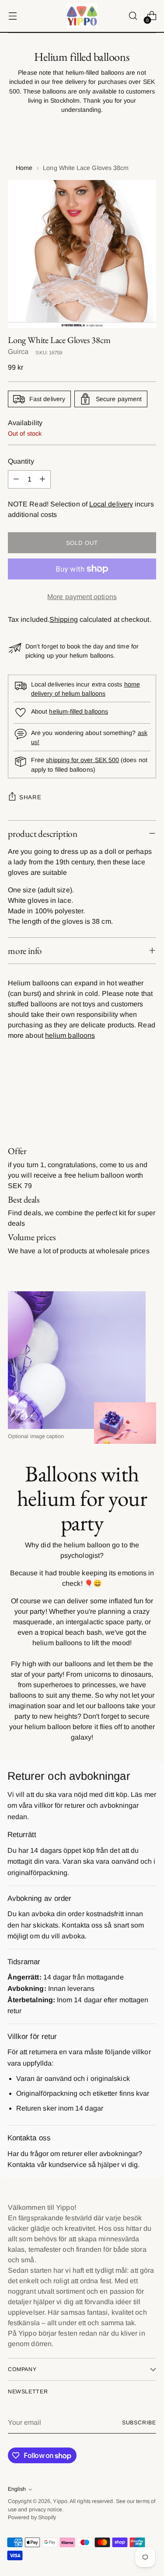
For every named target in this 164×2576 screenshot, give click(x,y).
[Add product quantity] (42, 479)
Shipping (64, 619)
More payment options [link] (82, 597)
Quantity (21, 461)
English (17, 2489)
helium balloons (70, 1035)
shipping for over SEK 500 (82, 760)
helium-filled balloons (79, 711)
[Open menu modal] (12, 16)
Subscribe (139, 2423)
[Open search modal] (133, 16)
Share (30, 797)
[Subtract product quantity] (16, 479)
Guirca (18, 352)
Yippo (60, 2501)
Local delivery (111, 504)
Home (24, 168)
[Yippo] (82, 16)
